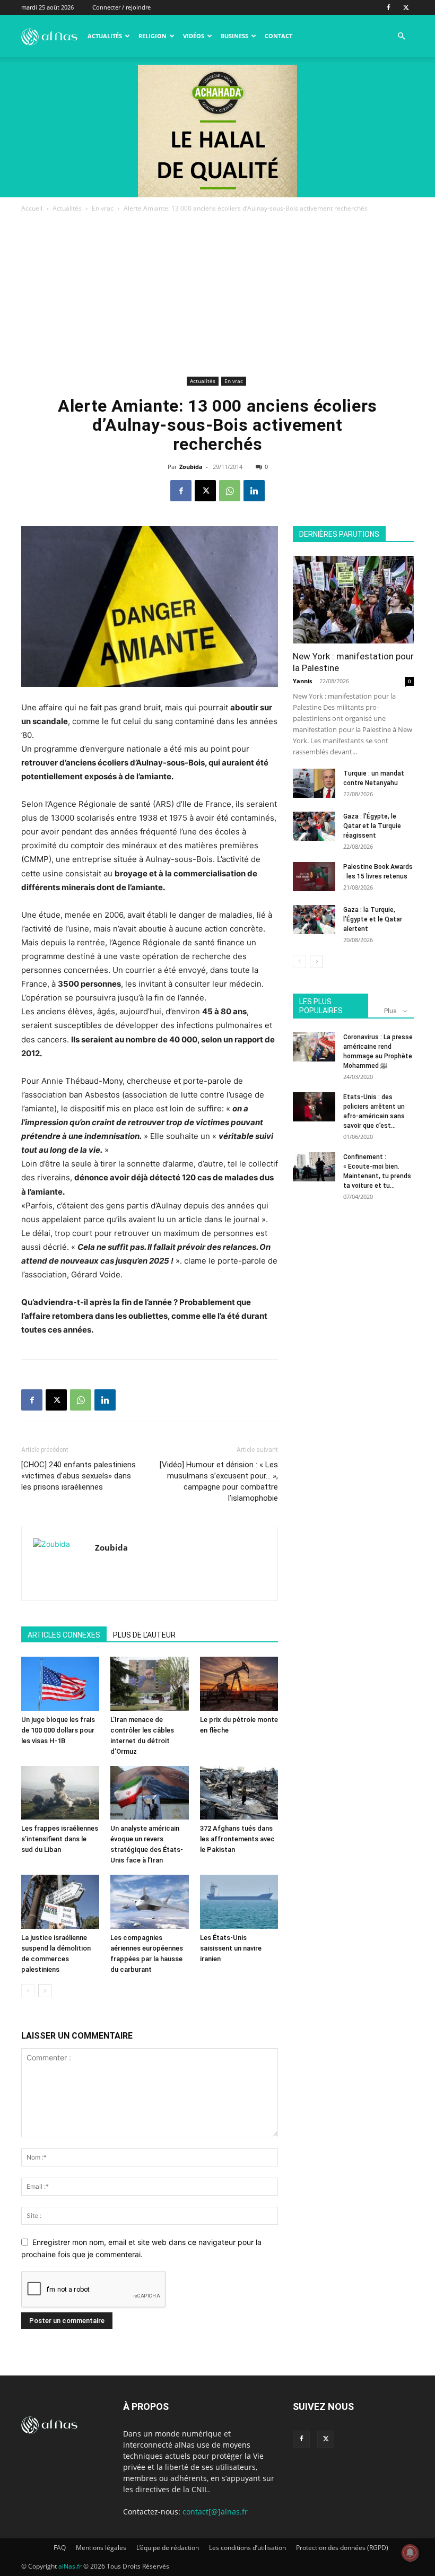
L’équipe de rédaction (168, 2548)
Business (234, 36)
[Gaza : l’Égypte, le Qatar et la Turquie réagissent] (314, 826)
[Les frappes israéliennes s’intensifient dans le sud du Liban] (60, 1793)
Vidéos (194, 36)
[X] (406, 7)
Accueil (32, 208)
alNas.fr (70, 2566)
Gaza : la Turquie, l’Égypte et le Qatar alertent (373, 919)
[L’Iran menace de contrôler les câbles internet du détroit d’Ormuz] (149, 1683)
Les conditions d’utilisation (247, 2548)
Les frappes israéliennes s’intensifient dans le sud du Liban (60, 1839)
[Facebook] (388, 7)
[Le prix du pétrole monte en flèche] (239, 1683)
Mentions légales (101, 2548)
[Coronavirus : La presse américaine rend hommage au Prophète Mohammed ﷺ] (314, 1047)
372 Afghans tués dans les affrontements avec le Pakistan (237, 1839)
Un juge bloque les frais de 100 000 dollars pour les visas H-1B (58, 1730)
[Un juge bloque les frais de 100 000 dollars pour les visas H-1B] (60, 1683)
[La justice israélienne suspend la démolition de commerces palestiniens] (60, 1901)
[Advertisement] (217, 294)
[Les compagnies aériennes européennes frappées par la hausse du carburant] (149, 1901)
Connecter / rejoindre (121, 7)
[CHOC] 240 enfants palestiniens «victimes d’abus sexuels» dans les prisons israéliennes (79, 1476)
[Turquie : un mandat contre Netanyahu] (314, 783)
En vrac (103, 208)
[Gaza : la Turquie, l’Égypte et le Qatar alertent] (314, 920)
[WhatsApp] (230, 491)
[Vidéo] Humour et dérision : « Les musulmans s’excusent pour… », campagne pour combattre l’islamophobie (219, 1481)
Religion (153, 36)
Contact (279, 36)
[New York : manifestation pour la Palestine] (353, 600)
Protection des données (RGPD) (342, 2548)
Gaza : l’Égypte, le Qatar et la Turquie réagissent (372, 826)
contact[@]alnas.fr (215, 2512)
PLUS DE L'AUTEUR (144, 1635)
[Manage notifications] (410, 2553)
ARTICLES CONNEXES (64, 1635)
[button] (401, 36)
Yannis (302, 681)
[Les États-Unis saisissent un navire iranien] (239, 1901)
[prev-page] (28, 1991)
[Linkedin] (254, 491)
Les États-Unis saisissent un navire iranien (231, 1948)
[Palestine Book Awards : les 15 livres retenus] (314, 877)
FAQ (60, 2548)
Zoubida (191, 467)
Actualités (105, 36)
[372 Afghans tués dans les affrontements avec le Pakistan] (239, 1793)
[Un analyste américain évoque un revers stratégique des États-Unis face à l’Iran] (149, 1793)
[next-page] (45, 1991)
